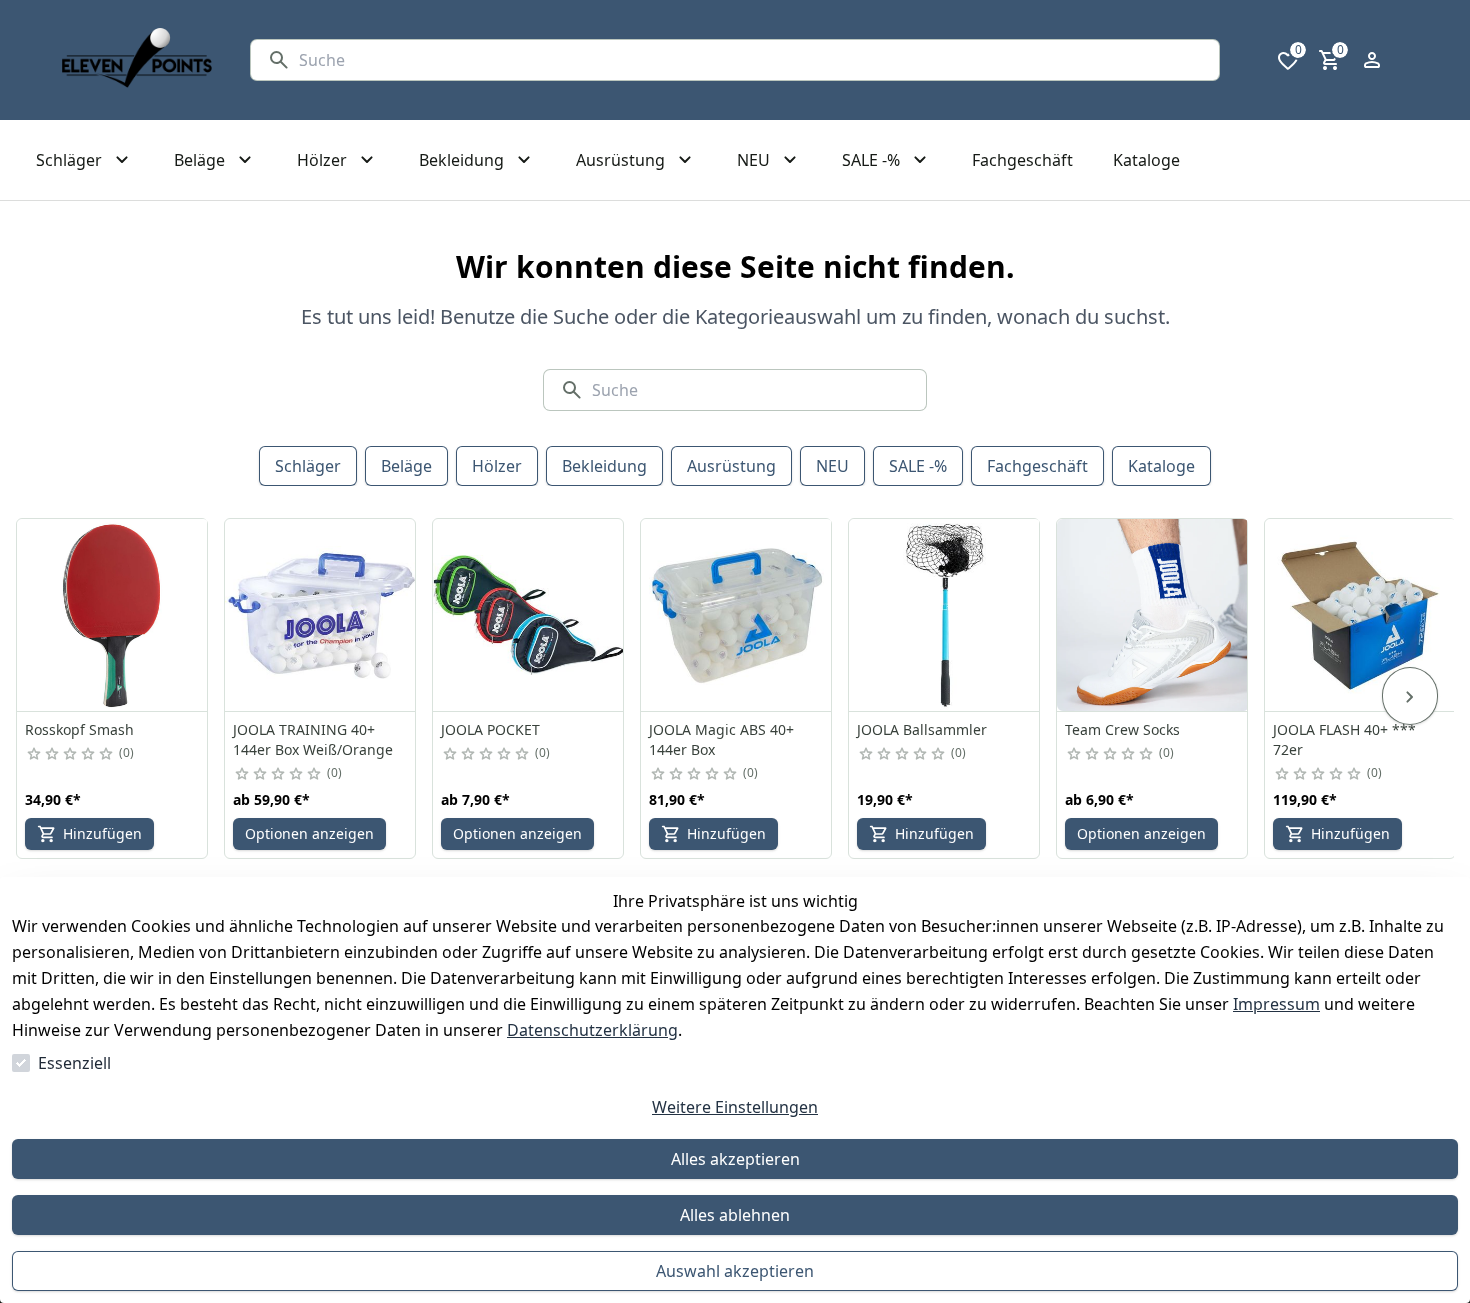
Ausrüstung (731, 466)
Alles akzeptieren (735, 1159)
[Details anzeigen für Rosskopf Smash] (113, 615)
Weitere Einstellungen (735, 1107)
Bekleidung (604, 466)
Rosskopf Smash (79, 729)
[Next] (1410, 696)
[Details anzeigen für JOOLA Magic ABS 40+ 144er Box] (737, 615)
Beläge (406, 466)
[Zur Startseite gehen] (137, 60)
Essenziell (74, 1063)
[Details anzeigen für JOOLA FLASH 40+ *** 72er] (1361, 615)
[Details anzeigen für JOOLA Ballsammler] (945, 615)
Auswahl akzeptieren (735, 1271)
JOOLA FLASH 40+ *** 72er (1344, 739)
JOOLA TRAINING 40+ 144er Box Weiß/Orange (313, 739)
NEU (832, 466)
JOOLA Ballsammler (922, 729)
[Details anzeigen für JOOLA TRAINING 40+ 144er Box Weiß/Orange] (321, 615)
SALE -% (918, 466)
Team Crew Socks (1122, 729)
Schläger (308, 466)
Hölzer (497, 466)
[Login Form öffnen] (1372, 60)
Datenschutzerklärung (592, 1030)
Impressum (1276, 1004)
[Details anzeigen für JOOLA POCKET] (529, 615)
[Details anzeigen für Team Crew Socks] (1153, 615)
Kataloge (1161, 466)
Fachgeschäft (1037, 466)
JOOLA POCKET (490, 729)
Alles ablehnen (735, 1215)
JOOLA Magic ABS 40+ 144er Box (721, 739)
